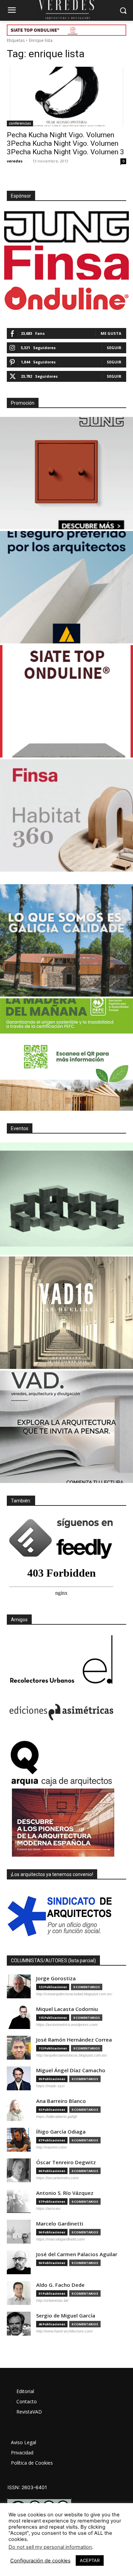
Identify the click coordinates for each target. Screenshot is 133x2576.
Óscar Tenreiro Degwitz (66, 2162)
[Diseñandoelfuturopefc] (66, 1055)
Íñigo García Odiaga (61, 2132)
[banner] (66, 1427)
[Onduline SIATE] (66, 701)
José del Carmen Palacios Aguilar (77, 2254)
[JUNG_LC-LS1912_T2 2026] (66, 473)
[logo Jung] (66, 227)
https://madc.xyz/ (50, 2086)
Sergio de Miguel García (66, 2316)
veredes (15, 161)
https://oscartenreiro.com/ (57, 2178)
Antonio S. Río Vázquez (65, 2193)
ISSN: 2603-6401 (27, 2487)
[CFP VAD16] (66, 1313)
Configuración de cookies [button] (40, 2561)
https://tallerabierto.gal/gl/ (57, 2117)
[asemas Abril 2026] (66, 587)
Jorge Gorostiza (56, 1978)
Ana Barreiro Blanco (61, 2101)
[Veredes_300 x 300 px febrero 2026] (66, 940)
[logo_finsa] (66, 263)
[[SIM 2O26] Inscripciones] (66, 1199)
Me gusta (111, 333)
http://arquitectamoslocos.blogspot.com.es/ (72, 2055)
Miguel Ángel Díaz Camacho (71, 2070)
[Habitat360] (66, 815)
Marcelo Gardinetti (60, 2224)
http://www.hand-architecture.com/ (64, 2331)
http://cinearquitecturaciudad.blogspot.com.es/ (74, 1994)
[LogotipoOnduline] (66, 298)
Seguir (114, 348)
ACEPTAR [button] (90, 2560)
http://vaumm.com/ (51, 2147)
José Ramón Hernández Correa (74, 2040)
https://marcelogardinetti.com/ (61, 2239)
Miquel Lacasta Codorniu (67, 2009)
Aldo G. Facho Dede (60, 2285)
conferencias (20, 123)
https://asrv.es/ (48, 2208)
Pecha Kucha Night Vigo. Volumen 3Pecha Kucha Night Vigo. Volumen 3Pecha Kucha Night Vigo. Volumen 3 (65, 143)
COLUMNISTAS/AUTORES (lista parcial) (53, 1961)
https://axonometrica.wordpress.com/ (67, 2025)
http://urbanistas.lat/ (52, 2300)
